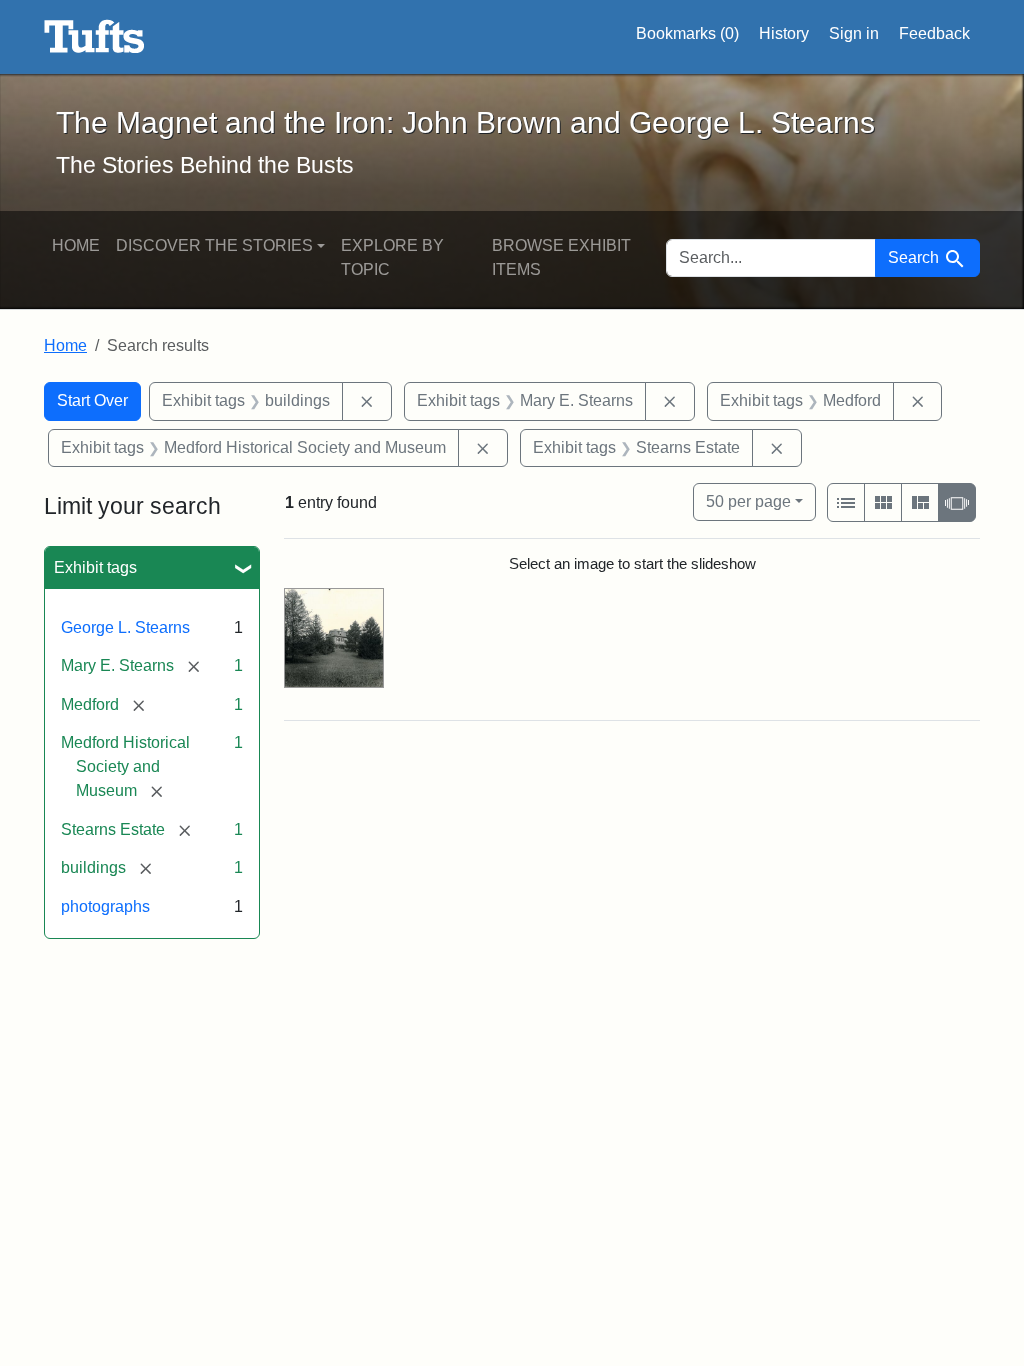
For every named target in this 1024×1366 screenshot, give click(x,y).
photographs (105, 906)
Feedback (934, 33)
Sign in (854, 33)
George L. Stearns (125, 627)
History (784, 33)
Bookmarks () (687, 33)
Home (76, 245)
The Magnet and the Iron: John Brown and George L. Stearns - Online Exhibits (94, 37)
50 (748, 501)
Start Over (92, 400)
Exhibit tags (95, 567)
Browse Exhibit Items (561, 257)
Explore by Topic (392, 257)
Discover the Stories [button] (214, 245)
